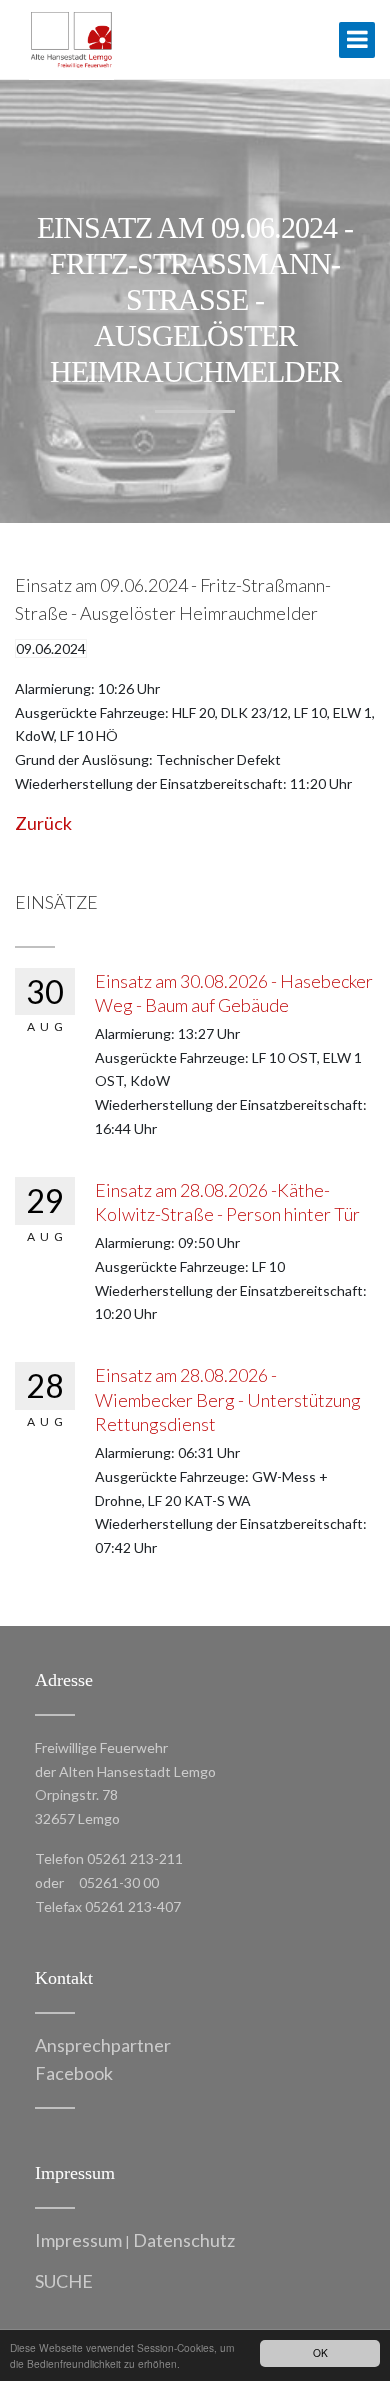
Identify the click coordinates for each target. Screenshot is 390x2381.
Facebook (74, 2073)
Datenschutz (184, 2240)
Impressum (78, 2240)
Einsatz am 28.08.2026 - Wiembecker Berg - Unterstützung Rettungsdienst (228, 1399)
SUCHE (64, 2281)
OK (320, 2352)
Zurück (43, 823)
